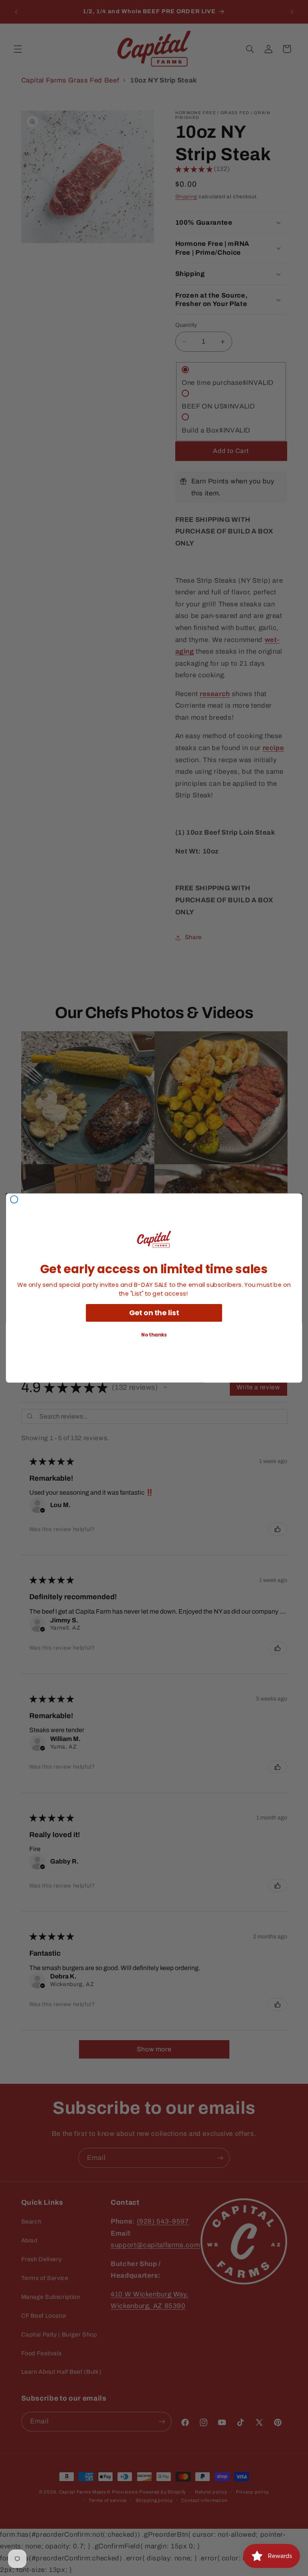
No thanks (154, 1335)
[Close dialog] (14, 1199)
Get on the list (154, 1312)
